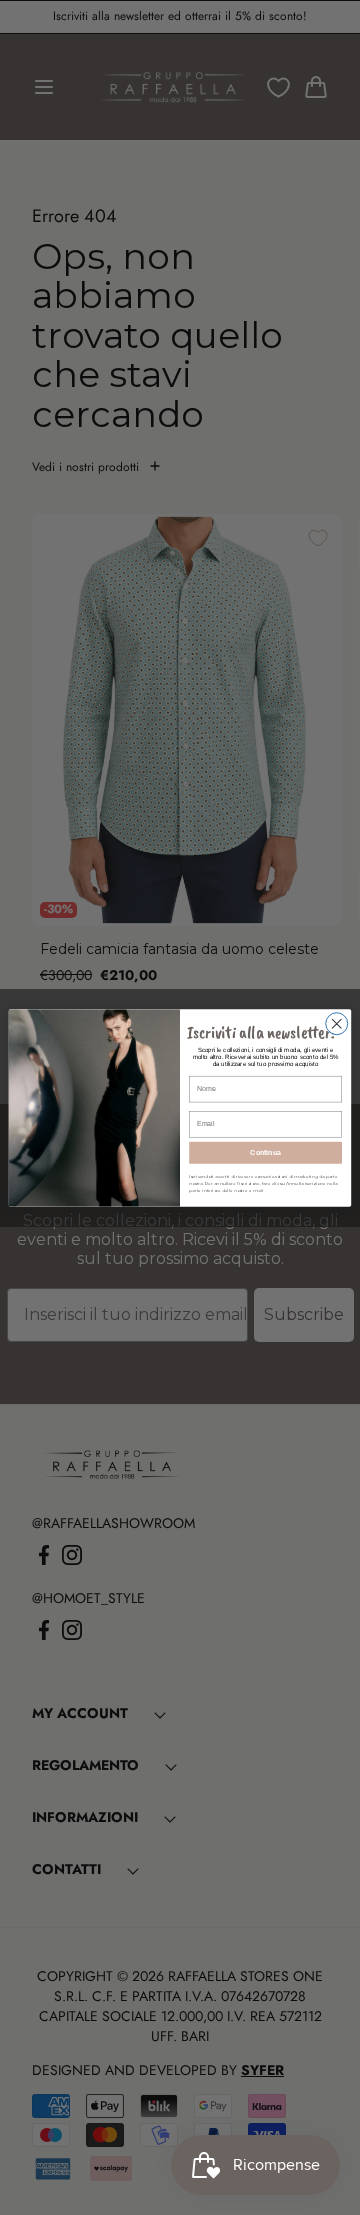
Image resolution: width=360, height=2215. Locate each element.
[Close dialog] (337, 1023)
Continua (265, 1151)
